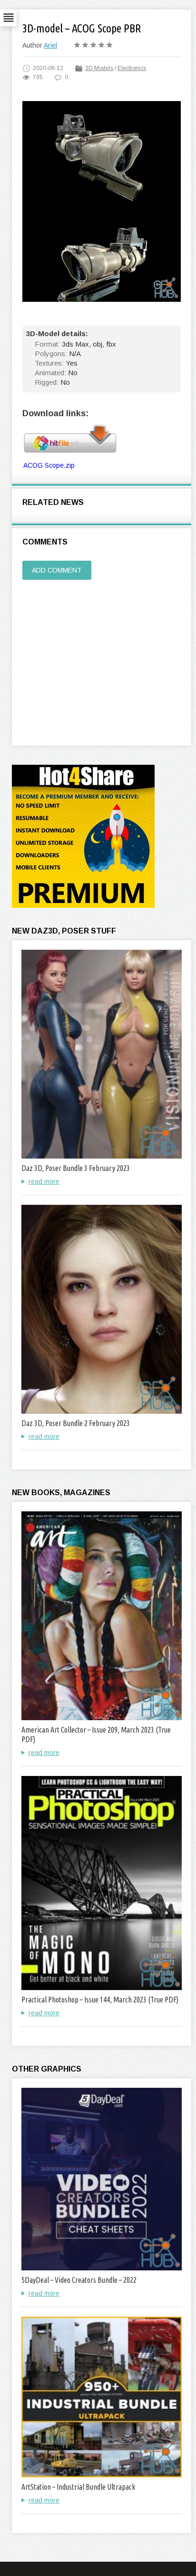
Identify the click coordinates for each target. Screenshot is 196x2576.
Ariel (50, 45)
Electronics (132, 68)
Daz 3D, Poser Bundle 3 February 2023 (76, 1168)
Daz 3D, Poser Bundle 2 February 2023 (76, 1423)
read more (44, 1181)
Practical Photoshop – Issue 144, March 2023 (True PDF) (100, 2000)
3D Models (99, 68)
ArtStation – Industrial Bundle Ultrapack (78, 2487)
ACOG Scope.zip (49, 465)
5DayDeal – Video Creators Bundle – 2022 (79, 2280)
